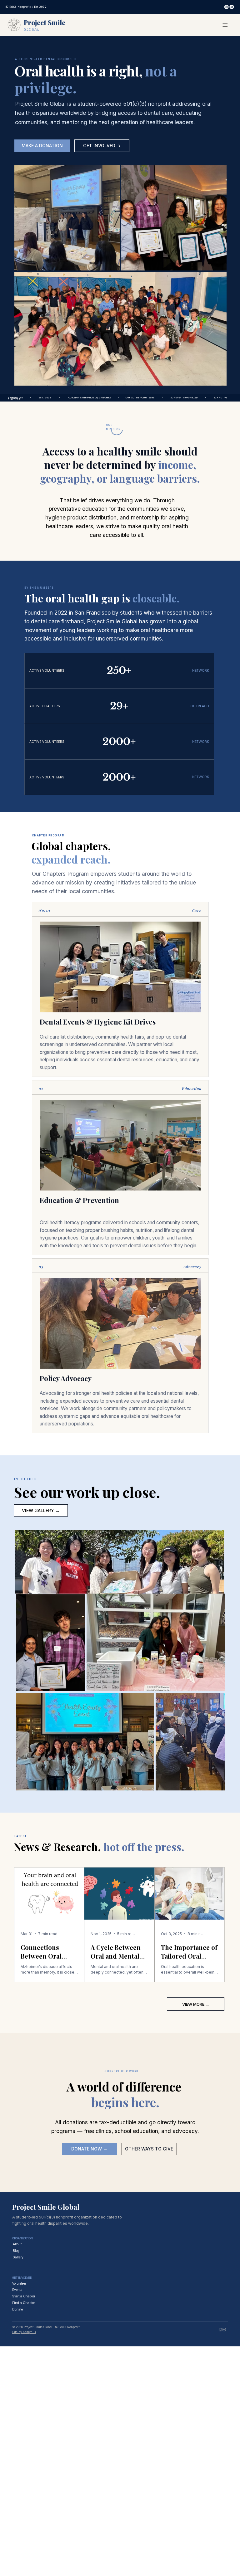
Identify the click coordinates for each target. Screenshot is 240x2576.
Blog (16, 2251)
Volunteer (19, 2283)
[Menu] (225, 25)
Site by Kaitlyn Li (24, 2332)
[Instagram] (227, 7)
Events (17, 2290)
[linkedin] (224, 2329)
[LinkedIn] (232, 7)
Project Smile (45, 22)
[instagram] (220, 2329)
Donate (17, 2309)
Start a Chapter (24, 2296)
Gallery (18, 2257)
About (17, 2244)
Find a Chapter (24, 2303)
